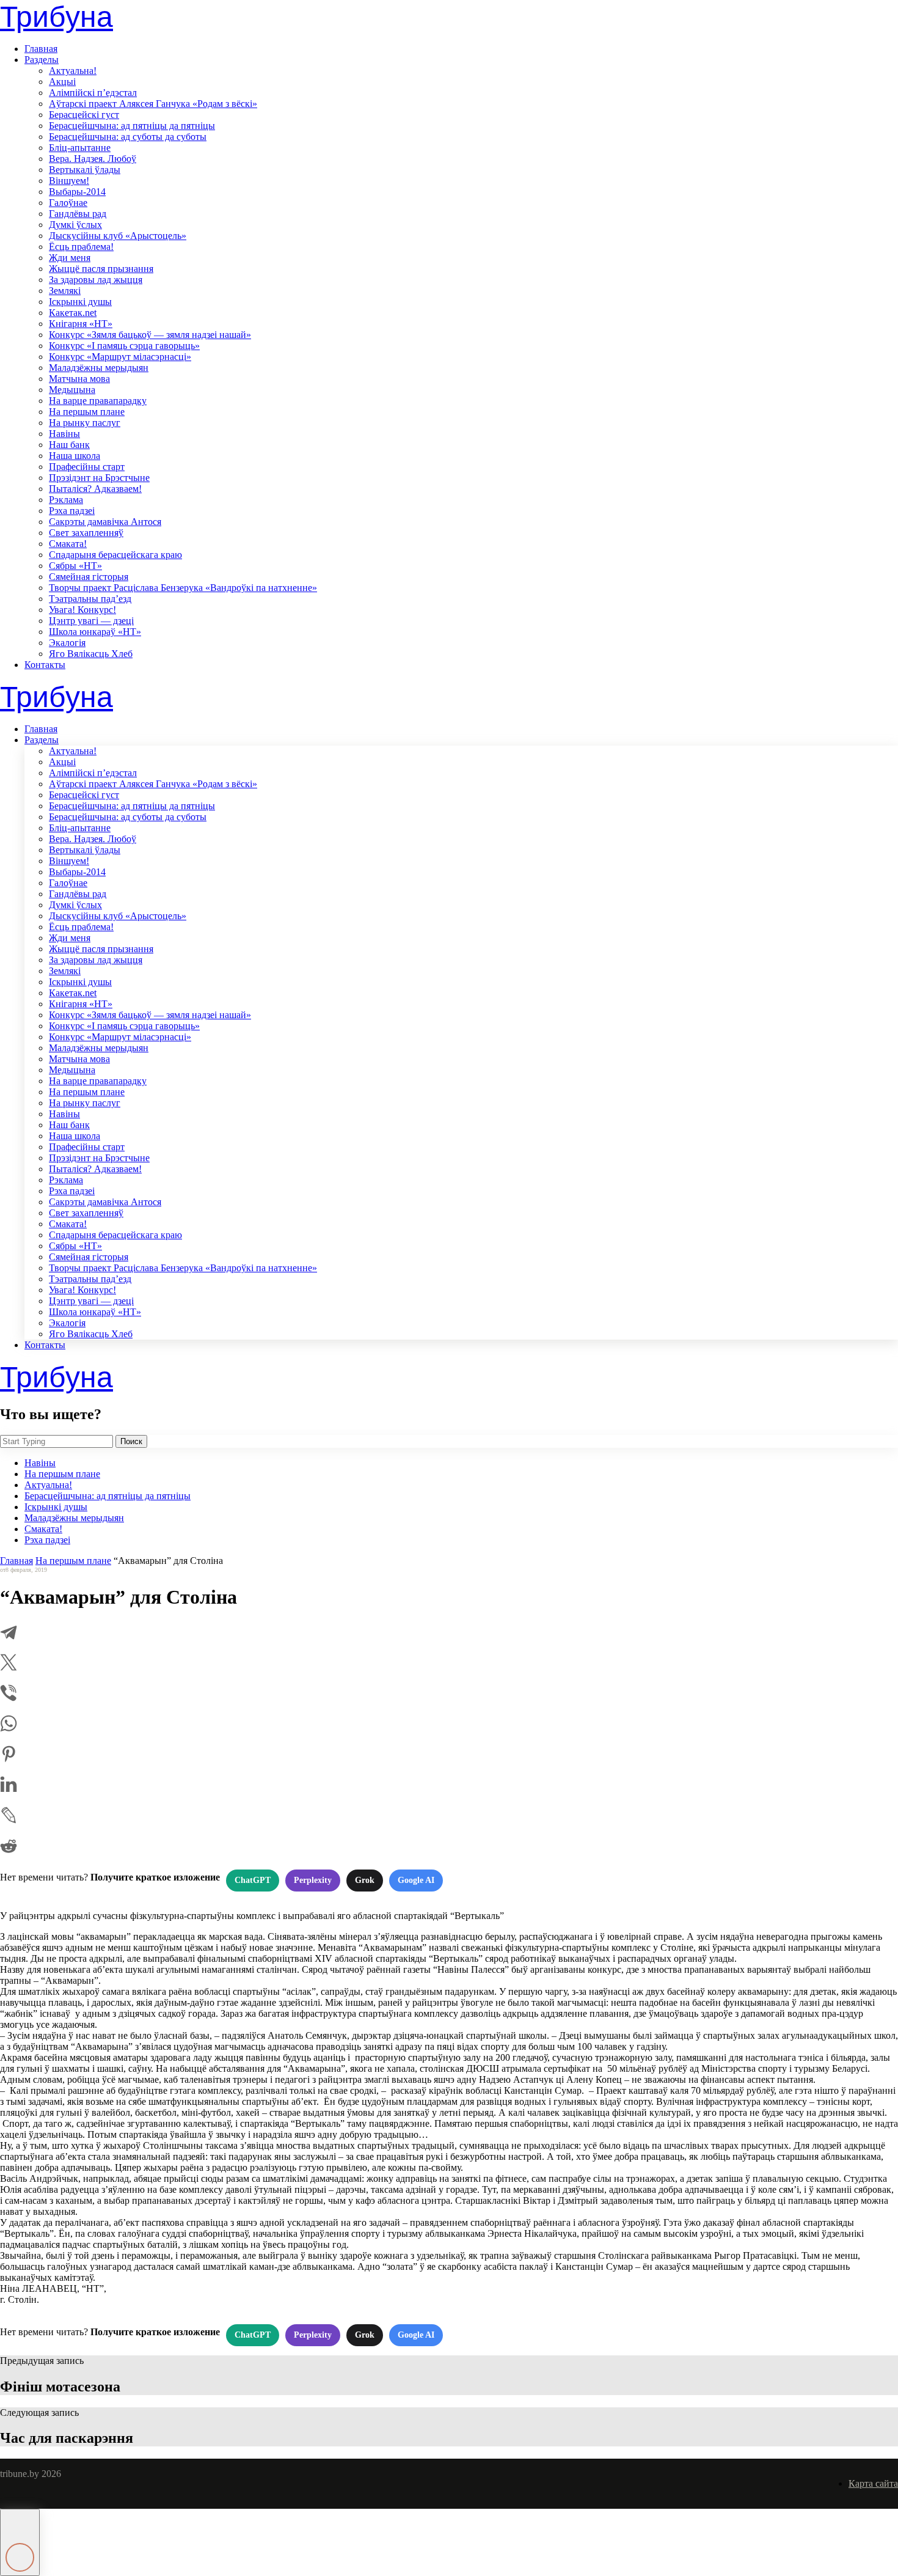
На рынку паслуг (85, 423)
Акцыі (62, 82)
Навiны (64, 434)
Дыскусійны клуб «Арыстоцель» (118, 236)
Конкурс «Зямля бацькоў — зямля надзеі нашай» (150, 335)
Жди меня (70, 258)
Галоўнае (68, 203)
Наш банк (69, 445)
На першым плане (87, 412)
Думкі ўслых (75, 225)
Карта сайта (873, 2483)
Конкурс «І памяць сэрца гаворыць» (124, 346)
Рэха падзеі (72, 511)
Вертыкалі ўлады (85, 170)
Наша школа (75, 456)
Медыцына (72, 390)
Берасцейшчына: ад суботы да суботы (128, 137)
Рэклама (66, 500)
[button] (20, 2542)
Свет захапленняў (86, 533)
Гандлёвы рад (78, 214)
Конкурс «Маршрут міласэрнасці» (120, 357)
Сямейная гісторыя (89, 577)
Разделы (42, 60)
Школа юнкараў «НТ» (95, 632)
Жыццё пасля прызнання (101, 269)
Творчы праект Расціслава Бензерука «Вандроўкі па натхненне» (183, 588)
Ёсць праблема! (81, 247)
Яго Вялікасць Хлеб (91, 654)
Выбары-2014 (77, 192)
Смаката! (68, 544)
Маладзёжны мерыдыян (99, 368)
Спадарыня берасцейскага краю (115, 555)
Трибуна (57, 17)
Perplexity (313, 1880)
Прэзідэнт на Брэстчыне (99, 478)
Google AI (416, 1880)
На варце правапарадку (98, 401)
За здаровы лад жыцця (96, 280)
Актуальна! (73, 71)
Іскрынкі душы (80, 302)
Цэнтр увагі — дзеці (91, 621)
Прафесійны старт (87, 467)
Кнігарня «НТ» (81, 324)
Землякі (65, 291)
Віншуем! (69, 181)
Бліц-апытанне (80, 148)
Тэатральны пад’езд (90, 599)
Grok (365, 1880)
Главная (41, 49)
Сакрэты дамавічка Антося (105, 522)
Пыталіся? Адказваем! (95, 489)
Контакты (45, 665)
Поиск (131, 1441)
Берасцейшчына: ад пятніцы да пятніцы (132, 126)
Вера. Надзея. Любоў (93, 159)
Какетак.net (73, 313)
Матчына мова (79, 379)
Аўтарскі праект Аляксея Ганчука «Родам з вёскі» (153, 104)
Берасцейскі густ (84, 115)
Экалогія (67, 643)
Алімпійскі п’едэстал (93, 93)
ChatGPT (253, 1880)
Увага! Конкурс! (82, 610)
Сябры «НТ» (75, 566)
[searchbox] (57, 1441)
